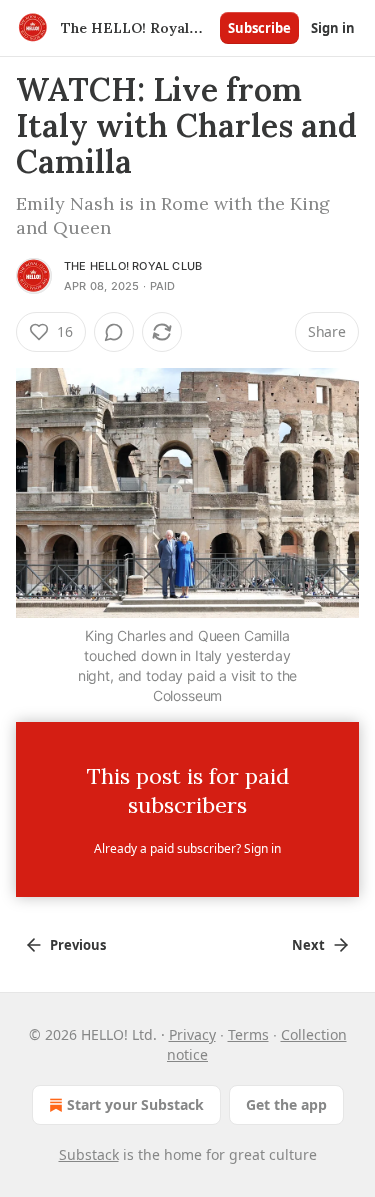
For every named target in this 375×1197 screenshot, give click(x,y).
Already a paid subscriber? (187, 848)
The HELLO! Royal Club (133, 266)
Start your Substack (135, 1104)
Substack (89, 1154)
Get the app (286, 1104)
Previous (78, 945)
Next (308, 945)
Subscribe (259, 28)
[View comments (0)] (114, 332)
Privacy (192, 1034)
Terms (248, 1034)
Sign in (333, 28)
